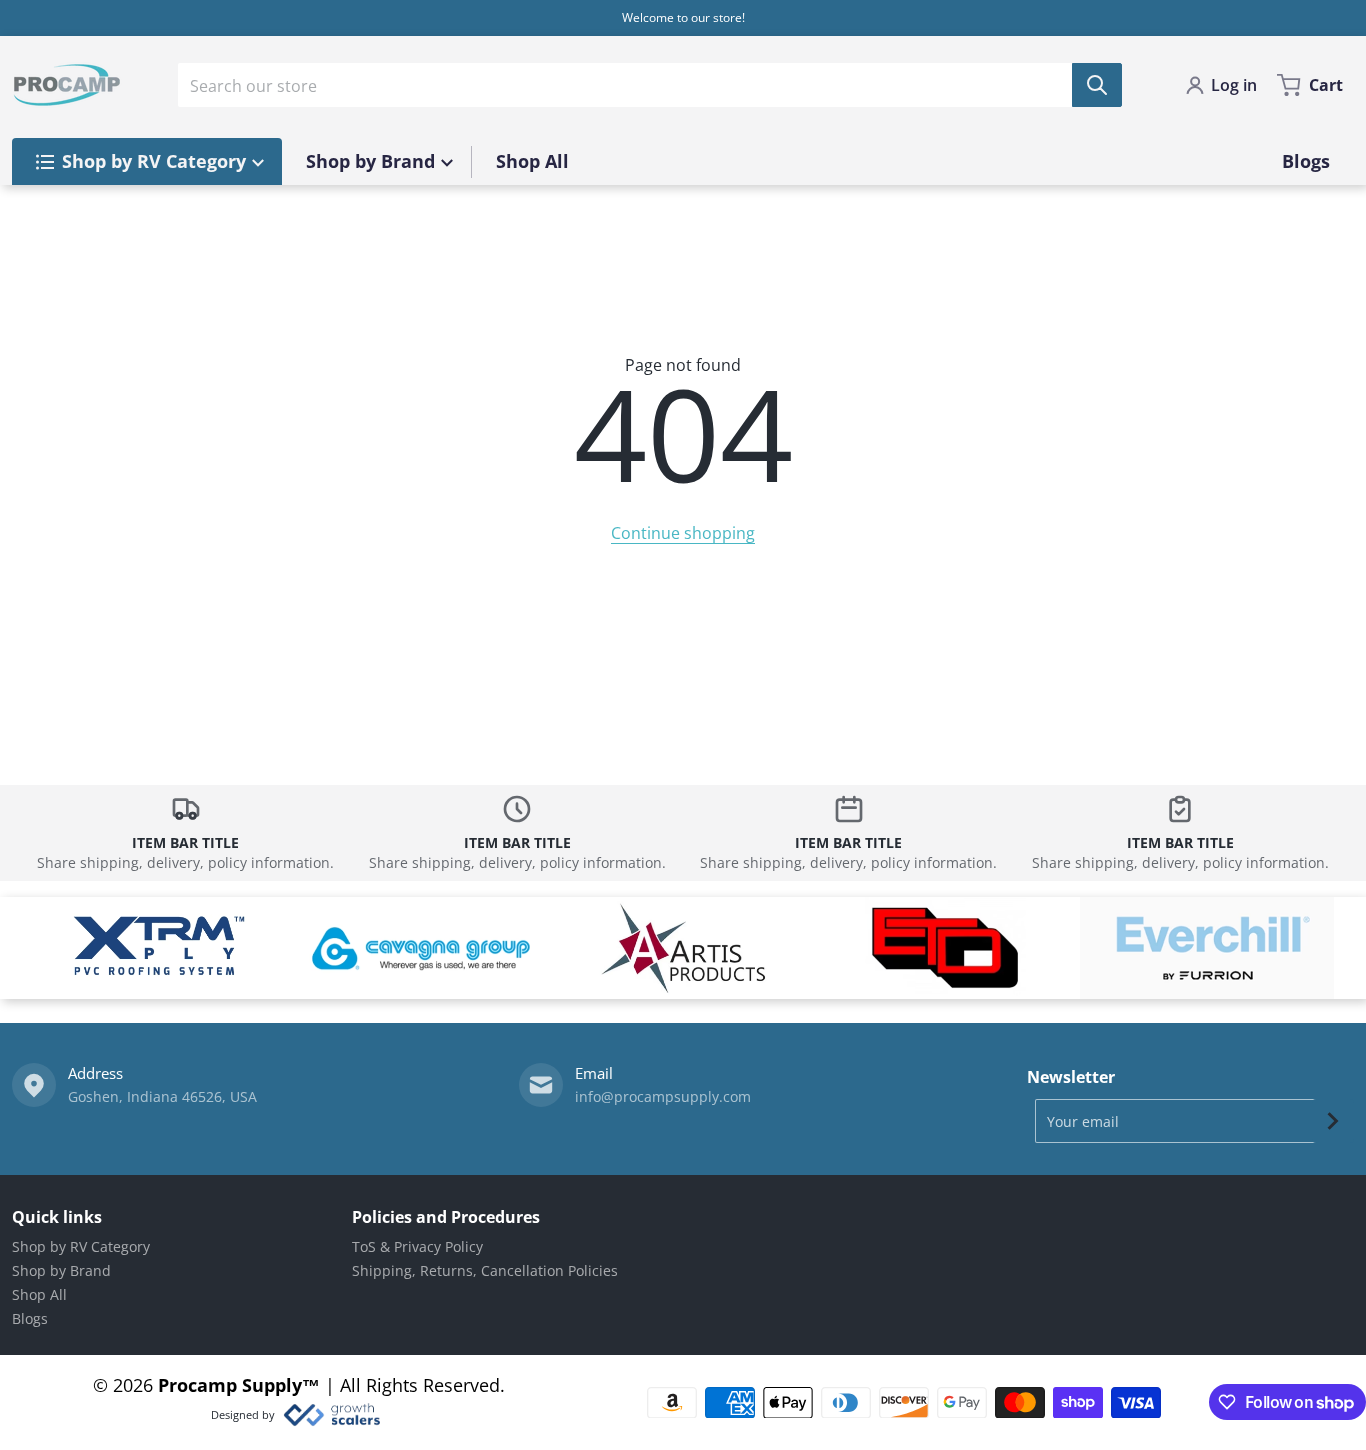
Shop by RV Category (81, 1246)
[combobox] (650, 85)
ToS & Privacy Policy (417, 1246)
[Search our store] (1097, 85)
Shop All (39, 1294)
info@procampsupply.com (663, 1096)
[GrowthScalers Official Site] (331, 1415)
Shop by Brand (61, 1270)
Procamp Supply (230, 1385)
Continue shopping (683, 533)
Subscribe (1333, 1121)
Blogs (30, 1318)
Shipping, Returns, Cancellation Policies (485, 1270)
